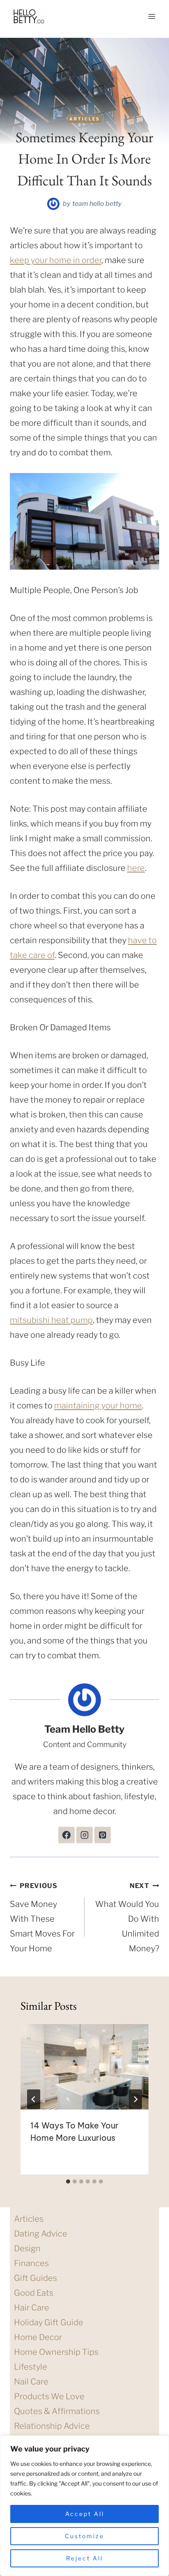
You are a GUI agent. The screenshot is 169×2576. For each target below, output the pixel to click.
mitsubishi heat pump (51, 1320)
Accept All (85, 2514)
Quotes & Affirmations (57, 2411)
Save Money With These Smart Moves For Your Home (42, 1918)
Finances (31, 2263)
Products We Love (49, 2396)
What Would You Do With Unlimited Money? (127, 1918)
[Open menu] (152, 16)
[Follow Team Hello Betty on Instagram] (84, 1835)
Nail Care (31, 2382)
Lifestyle (31, 2367)
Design (27, 2248)
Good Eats (34, 2293)
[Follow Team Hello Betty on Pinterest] (103, 1835)
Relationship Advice (52, 2426)
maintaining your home (98, 1406)
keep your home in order (56, 260)
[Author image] (53, 204)
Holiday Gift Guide (49, 2322)
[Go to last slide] (34, 2099)
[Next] (135, 2099)
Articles (85, 119)
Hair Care (32, 2308)
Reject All (84, 2558)
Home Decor (38, 2337)
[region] (84, 2506)
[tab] (68, 2181)
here (136, 868)
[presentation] (84, 2067)
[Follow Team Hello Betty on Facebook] (66, 1835)
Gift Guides (35, 2278)
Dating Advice (41, 2234)
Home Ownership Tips (56, 2352)
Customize (84, 2536)
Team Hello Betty (97, 204)
